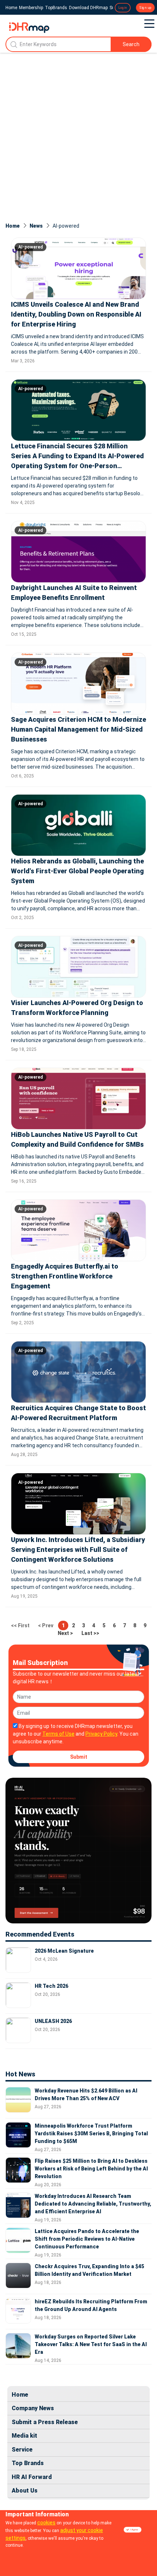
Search (131, 44)
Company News (33, 2408)
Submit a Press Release (45, 2422)
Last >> (90, 1633)
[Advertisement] (78, 135)
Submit (79, 1757)
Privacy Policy (101, 1734)
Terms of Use (58, 1734)
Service (22, 2450)
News (36, 226)
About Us (25, 2491)
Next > (65, 1633)
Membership (31, 8)
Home (11, 8)
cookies (46, 2523)
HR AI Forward (32, 2477)
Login (123, 8)
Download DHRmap (88, 8)
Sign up (145, 8)
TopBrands (56, 8)
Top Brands (28, 2463)
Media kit (24, 2436)
